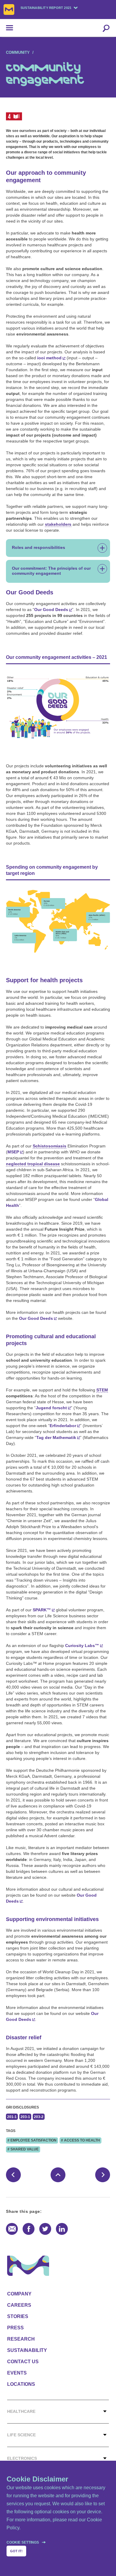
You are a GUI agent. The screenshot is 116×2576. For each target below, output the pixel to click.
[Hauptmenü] (7, 28)
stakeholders (58, 524)
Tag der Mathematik (56, 1437)
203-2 (39, 2117)
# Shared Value (23, 2149)
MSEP (13, 1152)
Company (19, 2294)
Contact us (23, 2362)
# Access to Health (80, 2140)
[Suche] (106, 28)
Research (21, 2339)
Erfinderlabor (63, 1426)
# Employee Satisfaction (32, 2140)
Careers (19, 2305)
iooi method (49, 358)
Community (18, 52)
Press (15, 2328)
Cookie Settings (23, 2542)
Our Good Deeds (51, 610)
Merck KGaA (9, 10)
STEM (102, 1390)
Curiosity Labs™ (82, 1646)
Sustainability (27, 2350)
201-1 (12, 2117)
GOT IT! (16, 2551)
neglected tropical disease (33, 1164)
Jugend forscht (51, 1408)
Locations (21, 2384)
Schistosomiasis (50, 1146)
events (17, 2373)
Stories (18, 2316)
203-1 (25, 2117)
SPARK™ (42, 1610)
